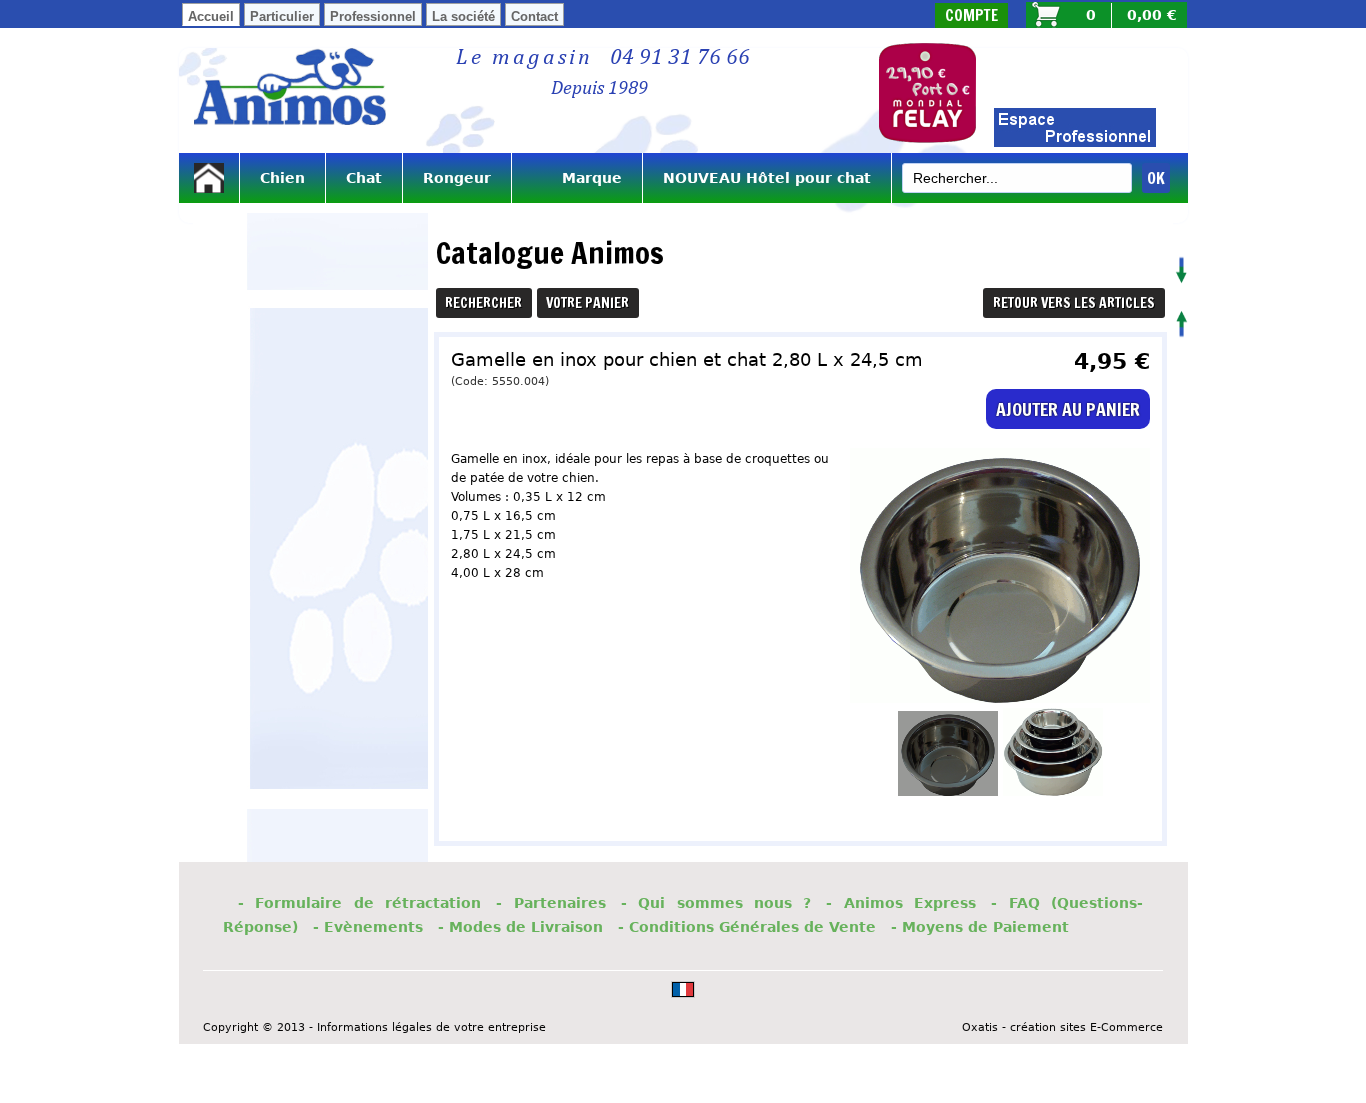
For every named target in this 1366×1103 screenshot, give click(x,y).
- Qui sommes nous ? (716, 903)
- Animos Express (901, 903)
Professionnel (373, 16)
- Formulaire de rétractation (359, 903)
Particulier (282, 16)
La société (463, 16)
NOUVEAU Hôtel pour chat (767, 178)
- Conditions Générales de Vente (747, 927)
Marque (577, 178)
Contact (534, 16)
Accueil (211, 16)
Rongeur (457, 178)
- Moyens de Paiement (980, 927)
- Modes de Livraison (520, 927)
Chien (282, 178)
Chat (364, 178)
